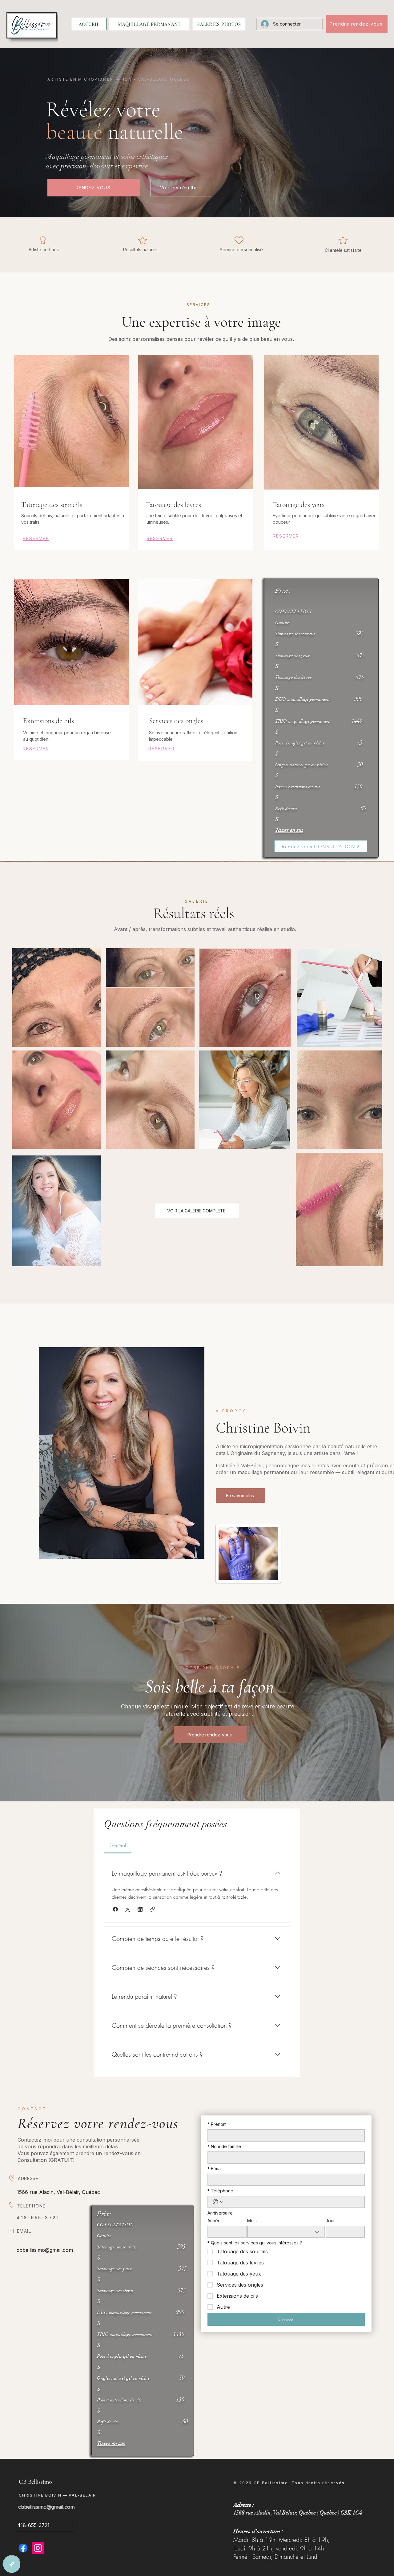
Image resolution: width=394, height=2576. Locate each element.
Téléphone (220, 2191)
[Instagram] (38, 2548)
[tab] (118, 1845)
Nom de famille (224, 2146)
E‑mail (215, 2169)
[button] (115, 1909)
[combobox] (286, 2232)
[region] (71, 455)
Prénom (217, 2124)
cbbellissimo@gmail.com (45, 2250)
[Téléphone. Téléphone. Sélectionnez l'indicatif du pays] (218, 2202)
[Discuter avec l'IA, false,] (12, 2564)
